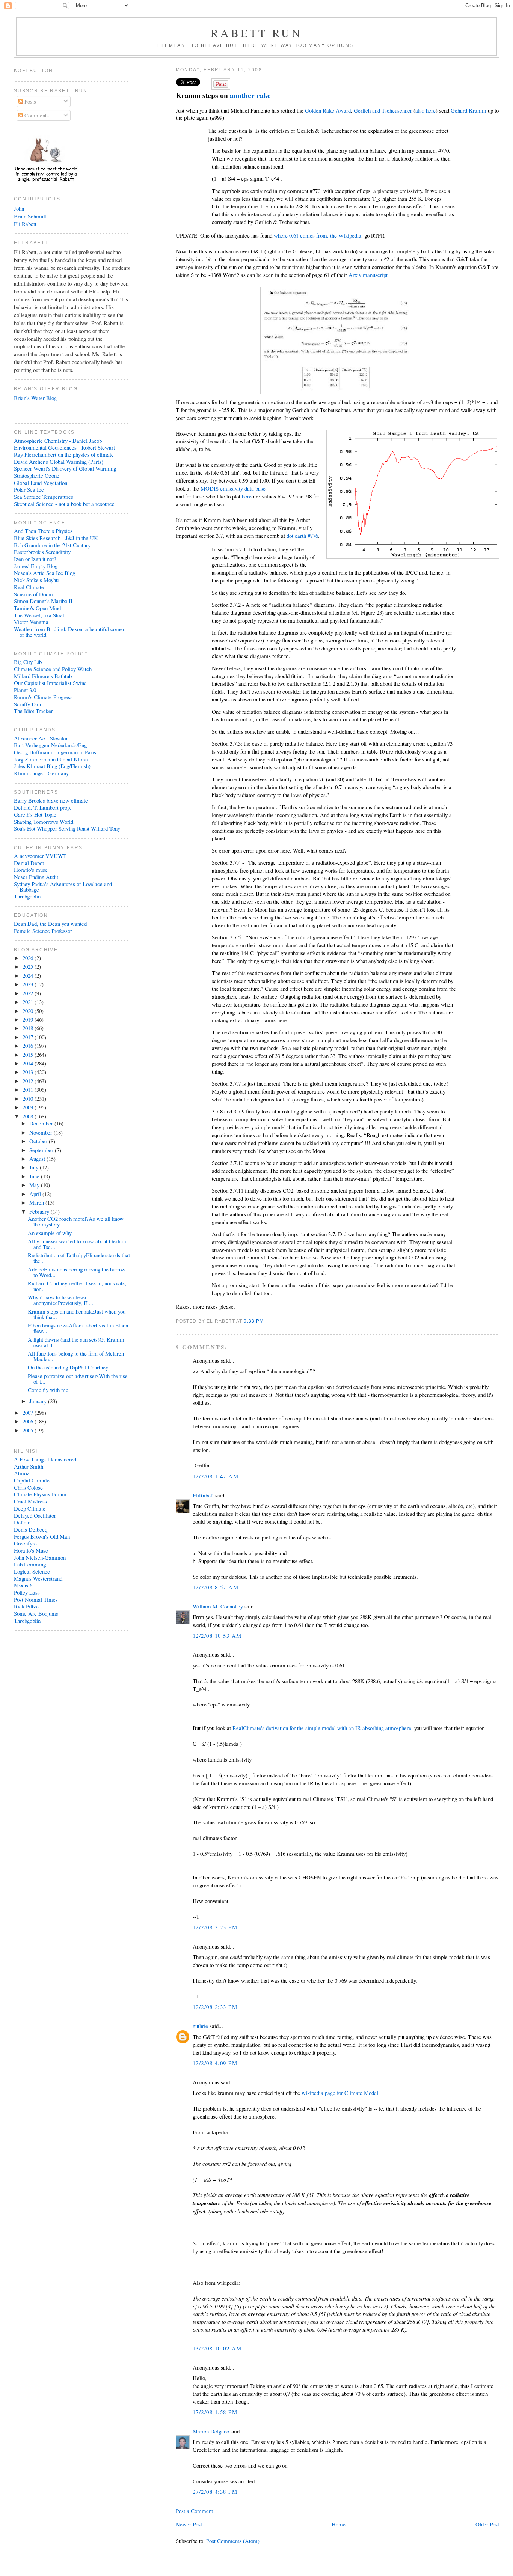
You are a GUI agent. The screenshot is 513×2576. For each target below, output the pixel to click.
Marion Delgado (211, 2431)
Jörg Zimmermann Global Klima (51, 759)
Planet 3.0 (25, 690)
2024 (29, 975)
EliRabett (203, 1495)
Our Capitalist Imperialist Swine (50, 683)
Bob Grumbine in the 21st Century (52, 545)
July (35, 1167)
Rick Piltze (26, 1606)
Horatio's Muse (31, 1550)
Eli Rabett (25, 224)
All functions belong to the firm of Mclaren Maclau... (76, 1356)
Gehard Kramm (468, 110)
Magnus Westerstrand (38, 1578)
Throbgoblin (27, 896)
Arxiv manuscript (368, 275)
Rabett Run (257, 33)
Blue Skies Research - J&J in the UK (56, 538)
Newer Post (189, 2524)
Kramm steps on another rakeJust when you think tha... (77, 1314)
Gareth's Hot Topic (35, 814)
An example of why (50, 1233)
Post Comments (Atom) (233, 2541)
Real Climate (29, 587)
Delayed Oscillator (35, 1515)
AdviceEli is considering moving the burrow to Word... (77, 1272)
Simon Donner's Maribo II (43, 601)
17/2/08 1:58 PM (215, 2412)
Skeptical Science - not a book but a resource (64, 504)
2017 (29, 1037)
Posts (29, 101)
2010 (29, 1098)
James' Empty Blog (36, 566)
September (42, 1150)
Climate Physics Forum (40, 1494)
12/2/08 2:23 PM (215, 1927)
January (39, 1401)
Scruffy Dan (27, 704)
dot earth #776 (302, 536)
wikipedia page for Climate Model (340, 2093)
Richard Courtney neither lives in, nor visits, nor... (77, 1286)
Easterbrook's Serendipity (42, 552)
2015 (29, 1055)
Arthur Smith (29, 1466)
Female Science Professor (43, 931)
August (38, 1159)
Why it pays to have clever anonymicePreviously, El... (60, 1300)
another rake (250, 95)
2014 (29, 1063)
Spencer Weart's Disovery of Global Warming (65, 468)
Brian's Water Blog (35, 398)
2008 (29, 1116)
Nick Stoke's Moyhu (36, 580)
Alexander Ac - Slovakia (41, 738)
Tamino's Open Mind (37, 608)
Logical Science (32, 1571)
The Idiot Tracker (33, 711)
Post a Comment (194, 2511)
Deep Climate (30, 1508)
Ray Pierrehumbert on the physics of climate (64, 454)
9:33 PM (254, 1321)
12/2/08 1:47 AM (216, 1476)
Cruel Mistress (30, 1501)
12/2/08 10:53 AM (217, 1636)
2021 (29, 1002)
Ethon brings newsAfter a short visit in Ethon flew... (78, 1328)
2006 (29, 1421)
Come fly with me (48, 1390)
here (247, 496)
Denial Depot (29, 863)
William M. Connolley (218, 1606)
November (41, 1132)
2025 (29, 966)
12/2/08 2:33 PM (215, 2007)
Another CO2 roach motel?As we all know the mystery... (76, 1221)
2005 (29, 1430)
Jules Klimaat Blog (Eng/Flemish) (52, 766)
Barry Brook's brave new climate (51, 800)
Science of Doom (33, 594)
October (39, 1141)
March (37, 1202)
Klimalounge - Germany (41, 773)
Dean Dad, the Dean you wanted (50, 924)
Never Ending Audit (36, 877)
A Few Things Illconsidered (45, 1459)
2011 (29, 1089)
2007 (29, 1413)
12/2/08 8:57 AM (216, 1587)
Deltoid (22, 1522)
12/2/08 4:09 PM (215, 2063)
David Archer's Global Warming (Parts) (59, 462)
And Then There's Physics (43, 531)
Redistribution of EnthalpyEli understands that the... (79, 1258)
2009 (29, 1107)
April (36, 1194)
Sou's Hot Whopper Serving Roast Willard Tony (67, 828)
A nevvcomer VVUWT (40, 856)
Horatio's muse (31, 870)
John (19, 208)
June (35, 1176)
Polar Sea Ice (29, 489)
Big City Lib (28, 662)
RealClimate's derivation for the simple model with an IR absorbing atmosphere (322, 1728)
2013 (29, 1072)
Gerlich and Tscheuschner (383, 110)
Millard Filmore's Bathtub (43, 676)
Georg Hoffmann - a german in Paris (55, 752)
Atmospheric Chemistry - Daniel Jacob (58, 441)
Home (339, 2524)
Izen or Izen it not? (35, 559)
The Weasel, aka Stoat (39, 615)
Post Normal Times (36, 1599)
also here (425, 110)
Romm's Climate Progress (43, 697)
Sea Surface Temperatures (44, 497)
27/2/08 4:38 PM (215, 2492)
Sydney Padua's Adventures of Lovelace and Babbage (63, 887)
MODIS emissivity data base (233, 488)
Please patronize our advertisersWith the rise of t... (78, 1379)
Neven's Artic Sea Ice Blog (45, 573)
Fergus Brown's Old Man (42, 1536)
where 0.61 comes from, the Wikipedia (318, 235)
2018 (29, 1028)
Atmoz (22, 1473)
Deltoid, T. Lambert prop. (43, 807)
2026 (29, 958)
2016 (29, 1046)
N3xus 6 (23, 1585)
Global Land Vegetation (41, 483)
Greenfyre (25, 1543)
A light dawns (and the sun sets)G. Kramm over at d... (76, 1342)
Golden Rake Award (328, 110)
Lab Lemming (30, 1564)
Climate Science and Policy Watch (53, 669)
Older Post (487, 2524)
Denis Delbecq (31, 1529)
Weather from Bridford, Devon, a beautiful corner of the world (69, 632)
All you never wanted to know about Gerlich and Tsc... (77, 1244)
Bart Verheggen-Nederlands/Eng (50, 745)
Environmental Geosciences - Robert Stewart (64, 447)
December (42, 1123)
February (40, 1211)
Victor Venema (31, 622)
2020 (29, 1011)
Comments (36, 115)
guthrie (200, 2026)
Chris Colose (28, 1487)
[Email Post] (266, 1321)
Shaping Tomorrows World (44, 822)
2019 (29, 1019)
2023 (29, 984)
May (35, 1185)
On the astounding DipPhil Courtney (68, 1367)
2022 (29, 993)
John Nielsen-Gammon (40, 1557)
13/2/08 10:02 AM (217, 2348)
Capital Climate (32, 1480)
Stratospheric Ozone (37, 475)
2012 (29, 1081)
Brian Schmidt (30, 216)
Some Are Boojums (36, 1613)
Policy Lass (27, 1592)
